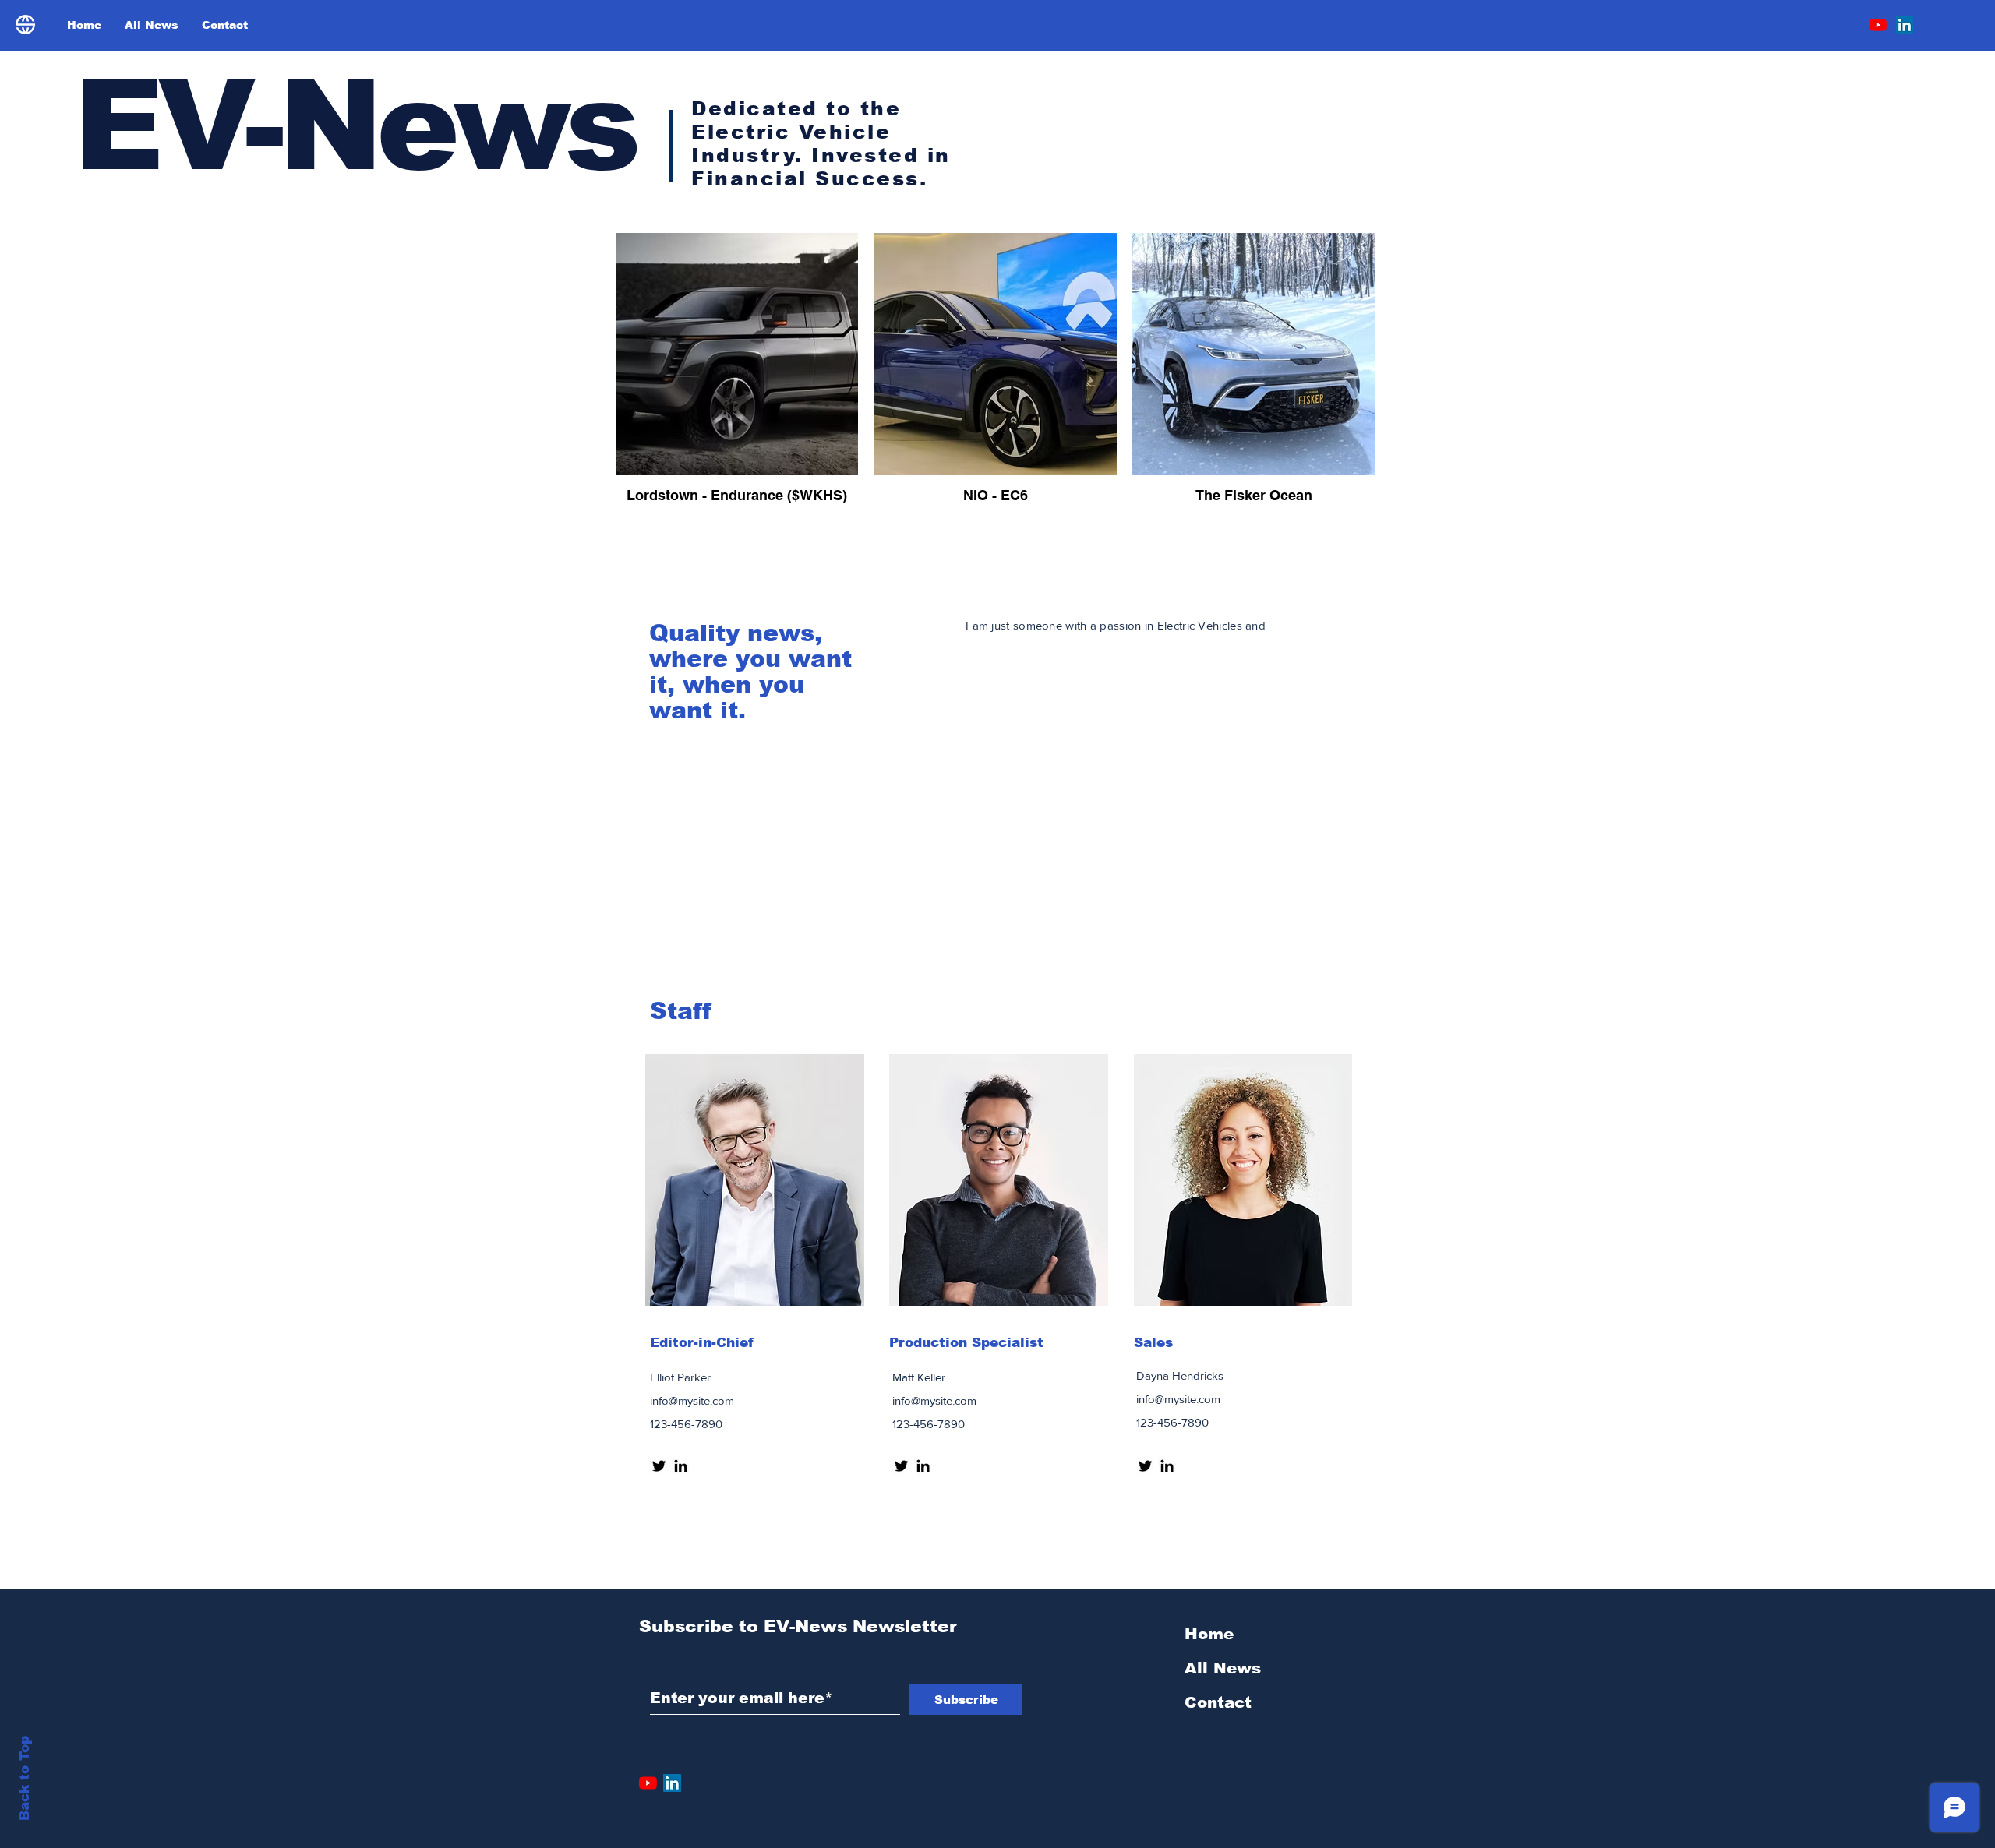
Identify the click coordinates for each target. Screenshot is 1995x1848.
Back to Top (25, 1778)
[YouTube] (1878, 25)
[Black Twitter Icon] (659, 1466)
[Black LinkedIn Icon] (681, 1466)
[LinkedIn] (1905, 25)
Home (1209, 1634)
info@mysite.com (692, 1400)
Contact (1218, 1702)
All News (1223, 1668)
